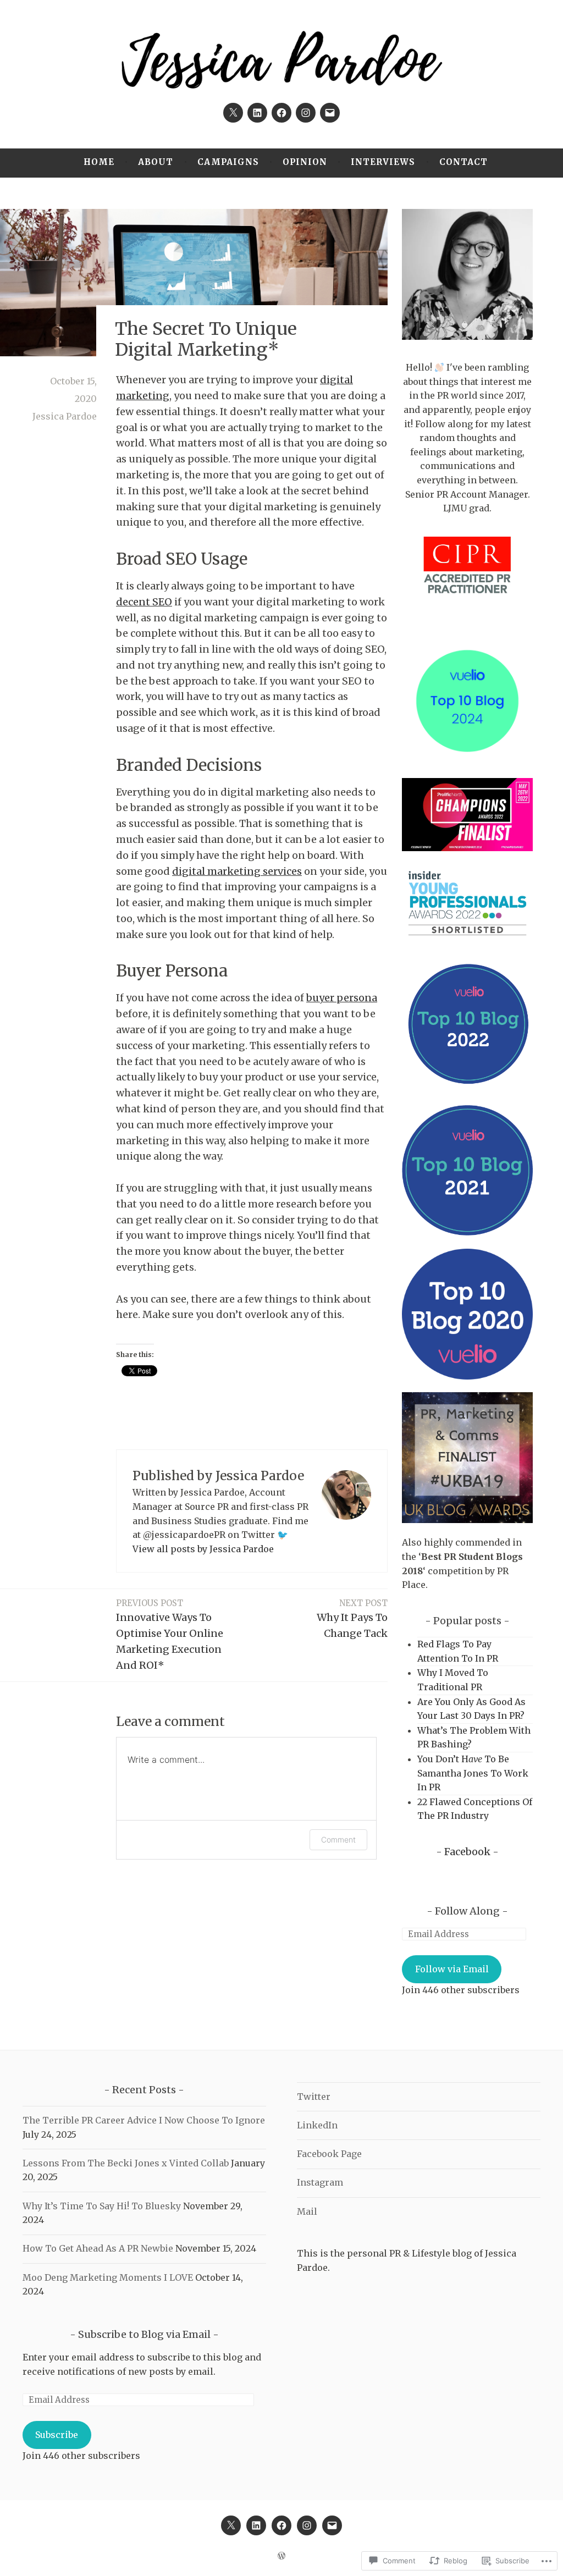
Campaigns (228, 162)
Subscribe (57, 2435)
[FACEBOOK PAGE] (281, 2525)
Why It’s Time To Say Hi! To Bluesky (102, 2206)
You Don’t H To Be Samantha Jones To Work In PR (473, 1773)
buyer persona (342, 998)
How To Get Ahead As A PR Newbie (98, 2248)
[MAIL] (332, 2525)
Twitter (314, 2097)
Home (99, 162)
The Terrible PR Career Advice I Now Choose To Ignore (144, 2120)
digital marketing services (237, 871)
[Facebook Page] (281, 113)
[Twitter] (233, 113)
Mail (307, 2211)
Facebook (467, 1852)
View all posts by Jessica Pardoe (203, 1549)
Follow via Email (452, 1969)
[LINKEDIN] (256, 2525)
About (156, 162)
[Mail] (330, 113)
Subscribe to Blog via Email (144, 2334)
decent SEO (144, 602)
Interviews (383, 162)
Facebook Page (329, 2154)
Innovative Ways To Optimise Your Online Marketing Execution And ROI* (170, 1634)
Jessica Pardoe (65, 416)
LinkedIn (317, 2125)
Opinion (305, 162)
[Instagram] (306, 113)
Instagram (320, 2182)
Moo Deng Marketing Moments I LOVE (108, 2277)
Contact (463, 162)
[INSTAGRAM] (307, 2525)
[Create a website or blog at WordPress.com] (281, 2556)
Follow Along (467, 1911)
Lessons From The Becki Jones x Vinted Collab (126, 2163)
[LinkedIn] (257, 113)
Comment (338, 1839)
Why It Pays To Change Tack (352, 1619)
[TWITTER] (231, 2525)
